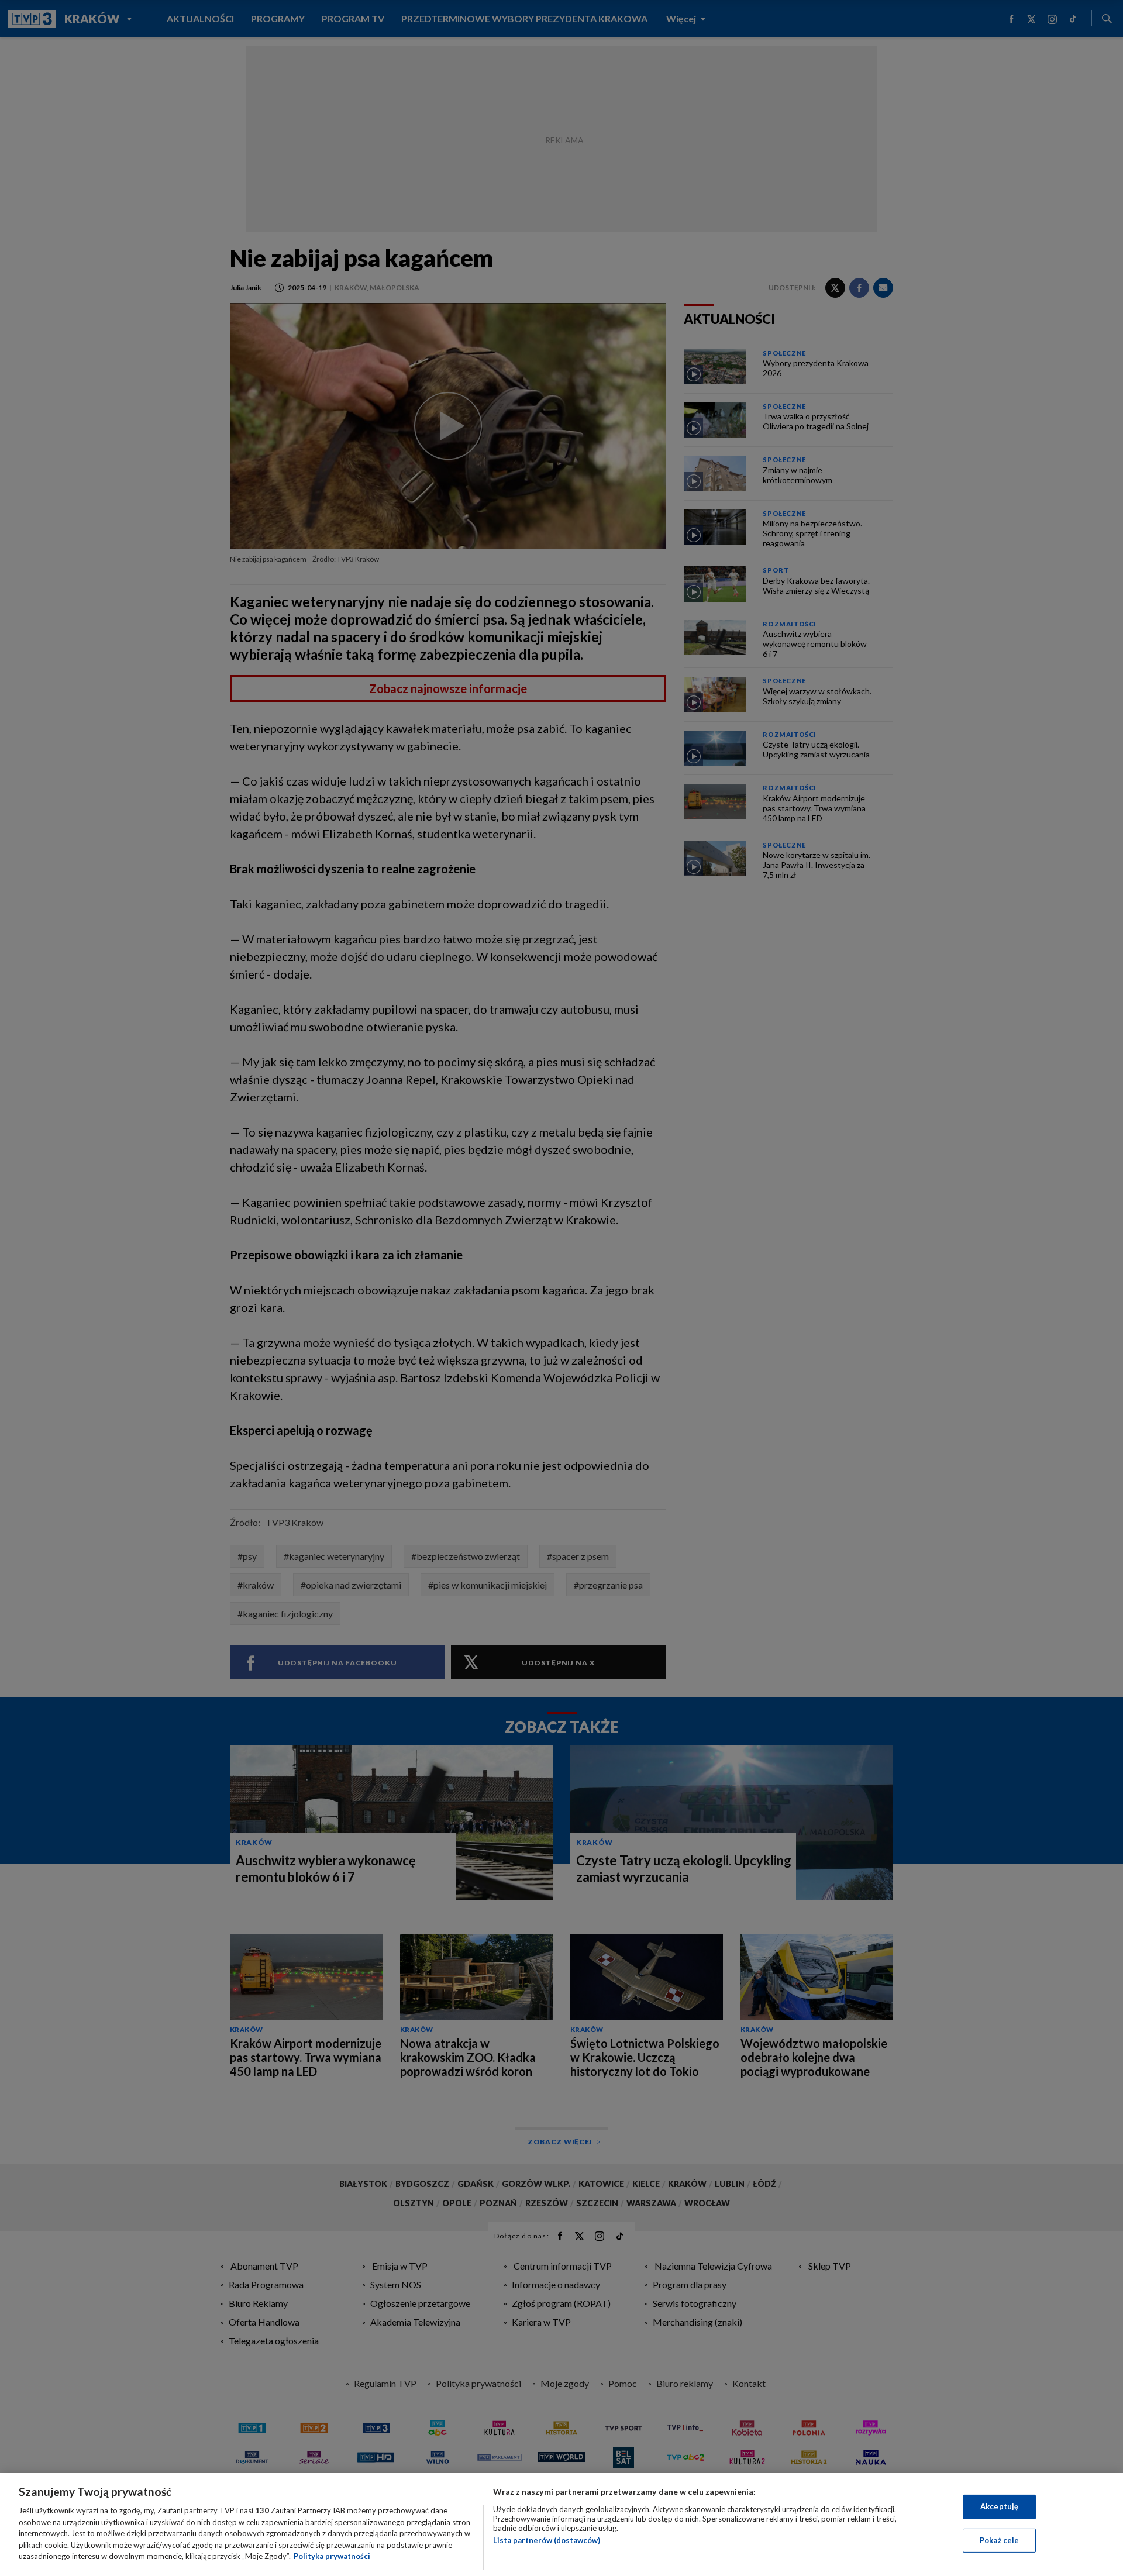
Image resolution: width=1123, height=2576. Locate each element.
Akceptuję (999, 2506)
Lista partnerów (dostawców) (547, 2540)
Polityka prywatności (332, 2556)
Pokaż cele (999, 2540)
